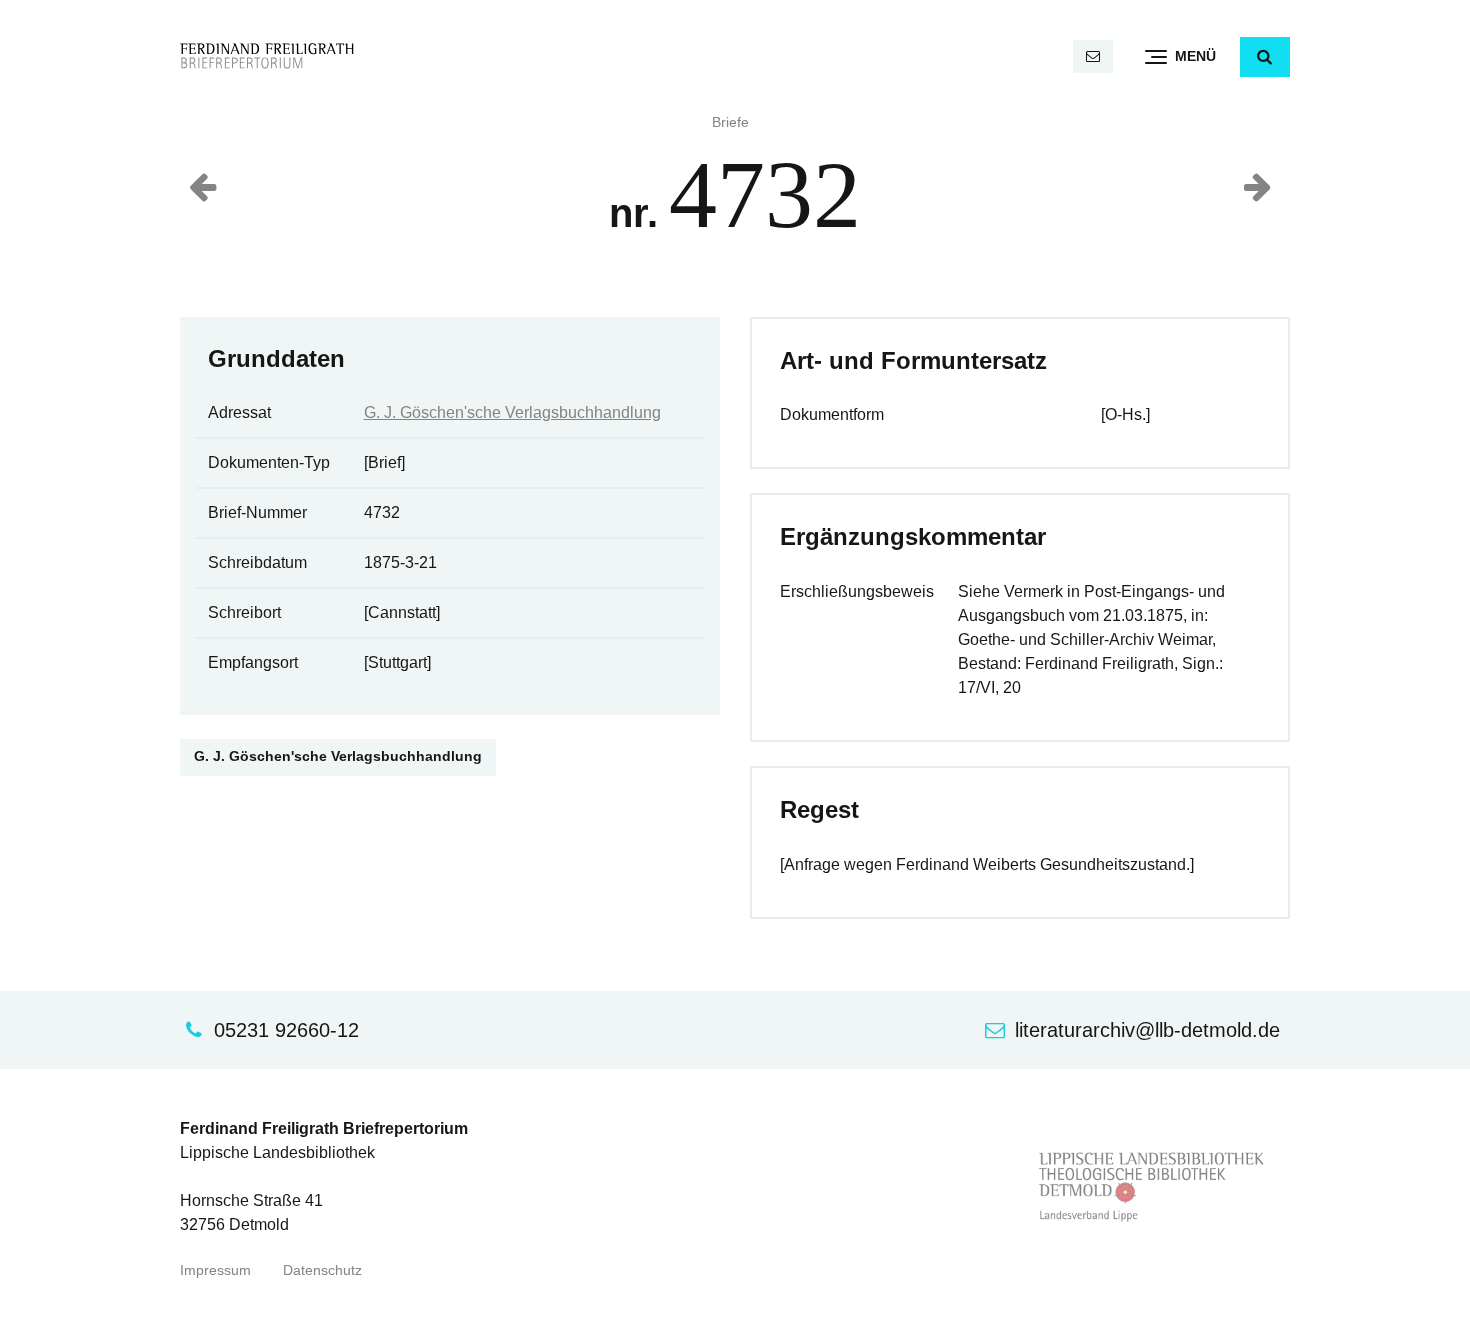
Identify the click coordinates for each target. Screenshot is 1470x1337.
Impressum (215, 1270)
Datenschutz (322, 1270)
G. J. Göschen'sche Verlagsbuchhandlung (512, 412)
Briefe (730, 122)
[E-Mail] (1093, 56)
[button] (1265, 57)
